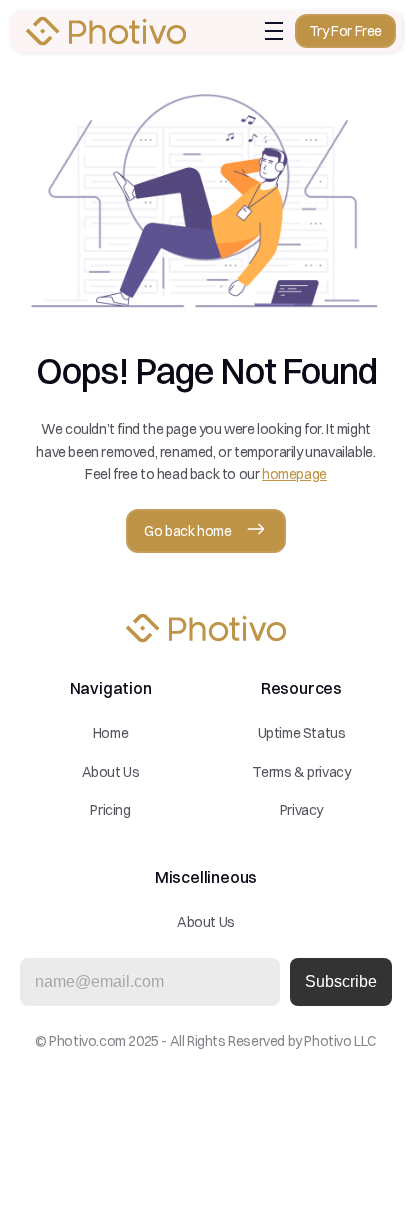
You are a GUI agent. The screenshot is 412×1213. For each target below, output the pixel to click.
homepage (294, 474)
